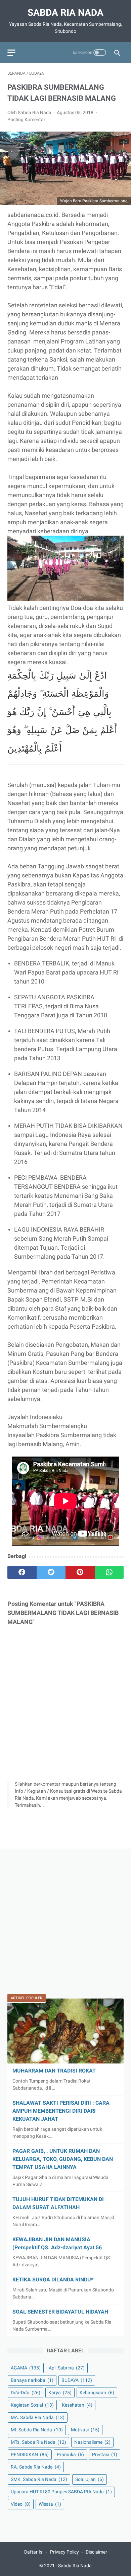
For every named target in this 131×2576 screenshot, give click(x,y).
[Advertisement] (65, 1921)
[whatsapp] (109, 1572)
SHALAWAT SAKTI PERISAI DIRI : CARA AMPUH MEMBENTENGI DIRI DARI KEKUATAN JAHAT (61, 2111)
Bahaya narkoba (32, 2380)
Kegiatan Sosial (32, 2405)
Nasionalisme (92, 2442)
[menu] (11, 53)
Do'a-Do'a (26, 2393)
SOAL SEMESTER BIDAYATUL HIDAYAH (60, 2312)
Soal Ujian (90, 2479)
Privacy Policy (64, 2552)
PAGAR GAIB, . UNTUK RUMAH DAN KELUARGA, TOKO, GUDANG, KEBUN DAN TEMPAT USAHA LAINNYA (63, 2159)
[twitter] (51, 1572)
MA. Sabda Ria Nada (38, 2417)
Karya (60, 2393)
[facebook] (22, 1572)
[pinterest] (80, 1572)
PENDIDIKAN (30, 2454)
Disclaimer (96, 2552)
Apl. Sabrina (67, 2368)
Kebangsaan (97, 2393)
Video (21, 2504)
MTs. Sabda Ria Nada (38, 2442)
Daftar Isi (34, 2552)
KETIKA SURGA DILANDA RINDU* (53, 2280)
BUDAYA (77, 2380)
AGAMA (26, 2368)
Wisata (50, 2504)
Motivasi (85, 2430)
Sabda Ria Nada (65, 13)
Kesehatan (77, 2405)
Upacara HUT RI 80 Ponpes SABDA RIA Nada (61, 2492)
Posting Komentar (26, 120)
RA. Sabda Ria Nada (36, 2467)
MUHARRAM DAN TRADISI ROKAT (54, 2071)
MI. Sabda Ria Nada (37, 2430)
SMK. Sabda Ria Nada (39, 2479)
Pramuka (70, 2454)
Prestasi (105, 2454)
